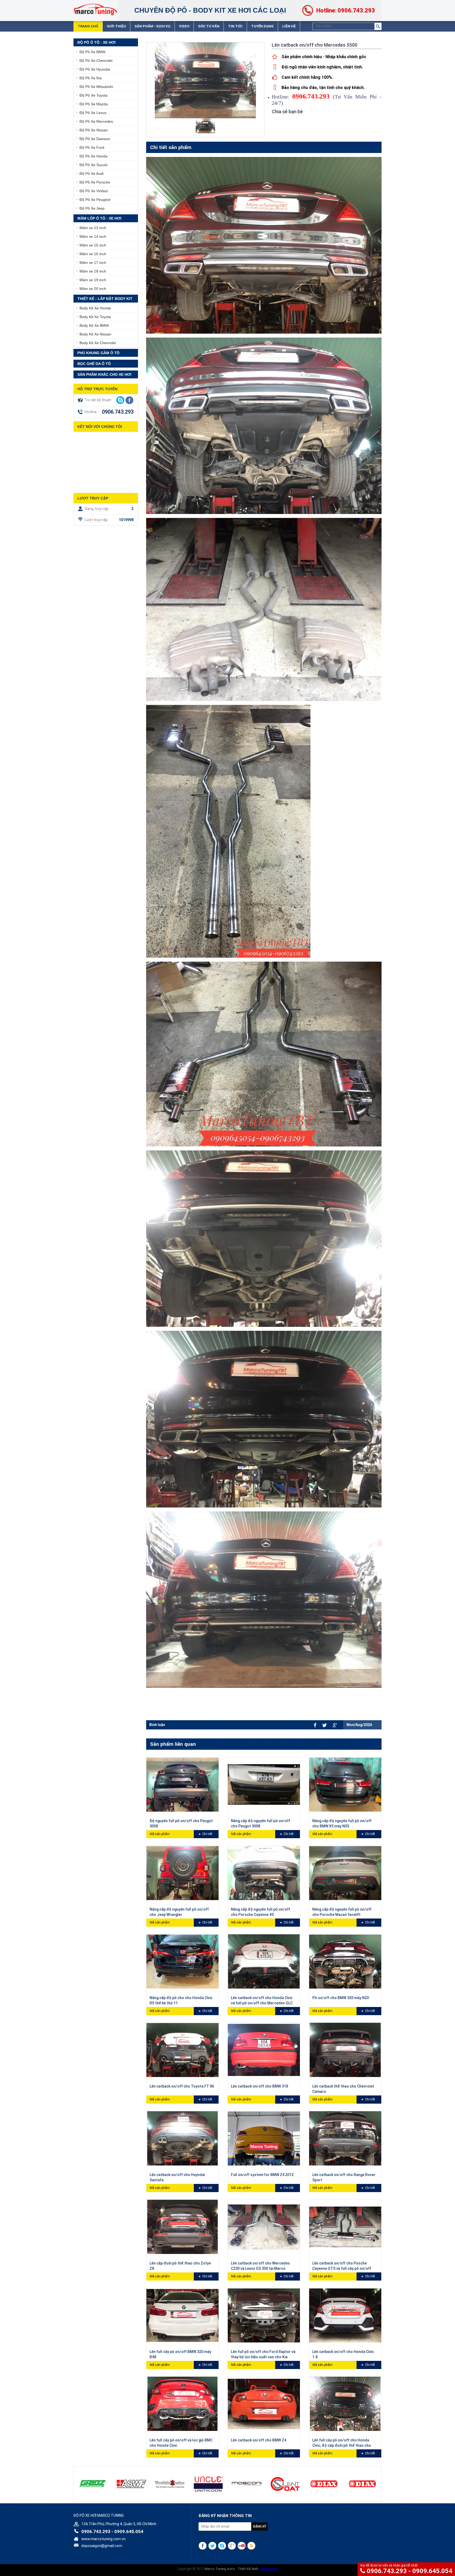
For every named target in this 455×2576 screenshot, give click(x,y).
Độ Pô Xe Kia (91, 78)
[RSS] (251, 2546)
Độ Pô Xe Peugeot (95, 200)
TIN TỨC (235, 26)
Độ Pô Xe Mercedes (96, 121)
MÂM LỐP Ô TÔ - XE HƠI (99, 218)
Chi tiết (207, 1834)
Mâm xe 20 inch (93, 289)
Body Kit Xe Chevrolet (98, 343)
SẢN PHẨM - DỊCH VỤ (152, 26)
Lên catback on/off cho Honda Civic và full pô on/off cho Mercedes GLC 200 (262, 2003)
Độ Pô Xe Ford (92, 147)
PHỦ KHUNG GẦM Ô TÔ (98, 353)
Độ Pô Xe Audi (92, 174)
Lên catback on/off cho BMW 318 (259, 2086)
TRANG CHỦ (88, 26)
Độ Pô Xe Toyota (93, 95)
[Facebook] (315, 1725)
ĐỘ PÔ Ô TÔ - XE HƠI (97, 42)
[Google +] (335, 1725)
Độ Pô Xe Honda (93, 156)
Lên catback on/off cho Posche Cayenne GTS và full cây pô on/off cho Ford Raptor (342, 2268)
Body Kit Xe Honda (95, 308)
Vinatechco (269, 2569)
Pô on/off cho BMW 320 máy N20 (341, 1998)
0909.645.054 (432, 2571)
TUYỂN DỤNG (262, 26)
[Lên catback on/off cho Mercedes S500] (205, 126)
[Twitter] (325, 1725)
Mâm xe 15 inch (93, 245)
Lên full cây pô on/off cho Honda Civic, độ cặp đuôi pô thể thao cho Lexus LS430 (342, 2445)
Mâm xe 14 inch (93, 236)
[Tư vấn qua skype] (120, 400)
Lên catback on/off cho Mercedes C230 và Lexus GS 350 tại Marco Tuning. (260, 2268)
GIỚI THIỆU (116, 26)
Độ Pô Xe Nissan (94, 130)
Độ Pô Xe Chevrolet (96, 61)
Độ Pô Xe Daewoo (95, 139)
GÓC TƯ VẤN (209, 26)
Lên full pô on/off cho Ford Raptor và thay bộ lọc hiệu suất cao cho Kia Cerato (263, 2357)
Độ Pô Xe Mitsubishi (96, 87)
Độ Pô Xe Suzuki (93, 165)
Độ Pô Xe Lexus (93, 113)
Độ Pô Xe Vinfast (94, 191)
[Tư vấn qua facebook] (129, 400)
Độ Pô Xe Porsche (95, 182)
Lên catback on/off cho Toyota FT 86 (182, 2086)
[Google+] (232, 2546)
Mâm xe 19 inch (93, 280)
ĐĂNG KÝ (260, 2526)
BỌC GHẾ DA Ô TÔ (94, 364)
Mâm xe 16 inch (93, 254)
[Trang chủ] (95, 9)
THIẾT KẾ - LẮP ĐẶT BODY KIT (105, 299)
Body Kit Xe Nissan (95, 334)
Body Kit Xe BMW (94, 325)
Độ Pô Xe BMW (92, 52)
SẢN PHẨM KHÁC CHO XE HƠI (104, 374)
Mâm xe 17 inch (93, 263)
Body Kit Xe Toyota (95, 317)
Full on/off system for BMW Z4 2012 (262, 2175)
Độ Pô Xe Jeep (92, 208)
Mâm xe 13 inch (93, 228)
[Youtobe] (242, 2546)
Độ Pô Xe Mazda (94, 104)
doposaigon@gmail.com (102, 2546)
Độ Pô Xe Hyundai (95, 69)
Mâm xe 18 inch (93, 271)
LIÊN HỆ (289, 26)
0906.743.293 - (390, 2571)
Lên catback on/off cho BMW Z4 (259, 2440)
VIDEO (184, 26)
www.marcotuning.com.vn (103, 2539)
